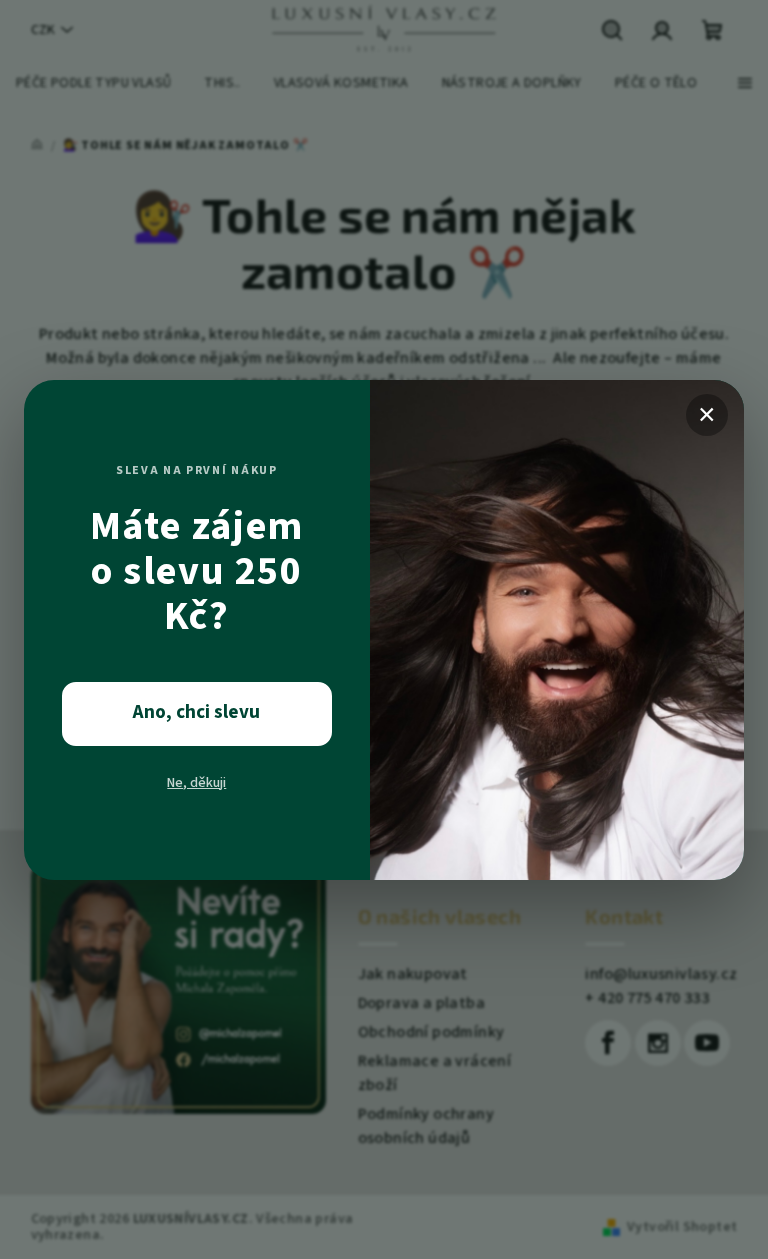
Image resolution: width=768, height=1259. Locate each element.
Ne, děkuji (196, 783)
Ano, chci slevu (196, 712)
